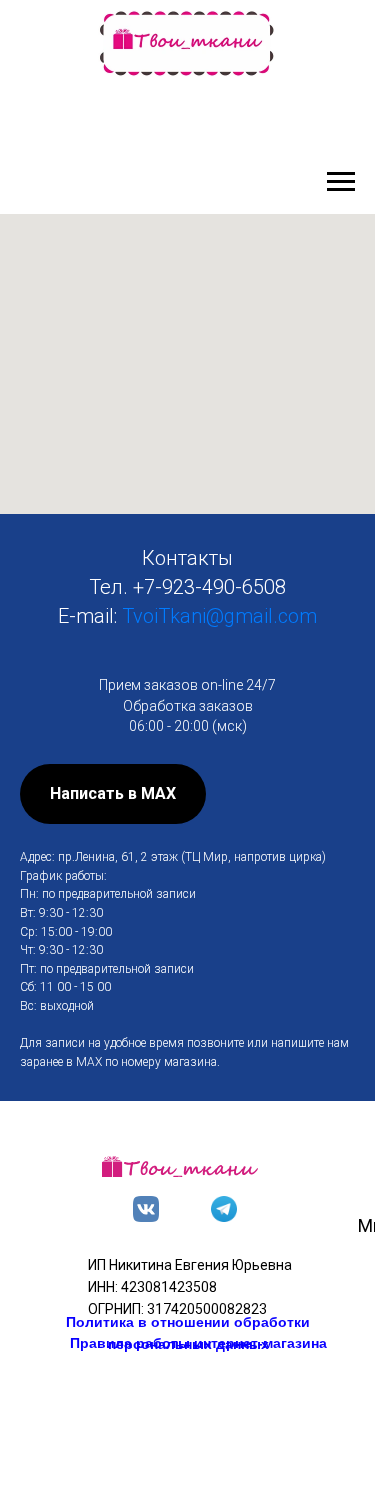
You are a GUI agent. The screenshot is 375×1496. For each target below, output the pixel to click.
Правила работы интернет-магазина (198, 1343)
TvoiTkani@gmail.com (219, 616)
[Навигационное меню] (341, 182)
